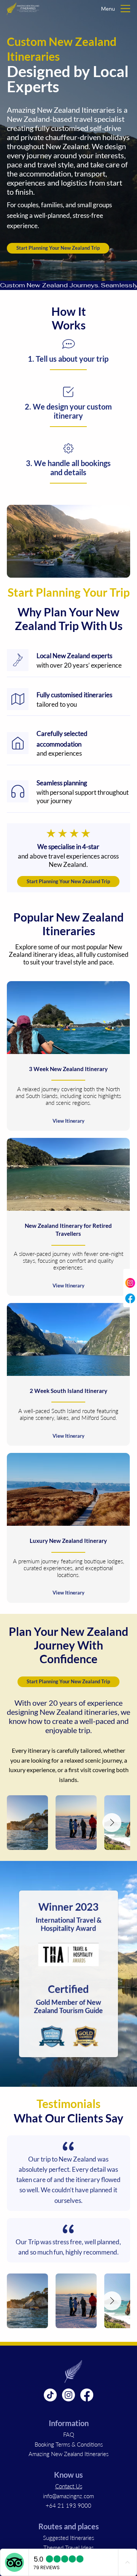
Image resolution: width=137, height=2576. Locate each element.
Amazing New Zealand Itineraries (68, 2454)
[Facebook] (87, 2395)
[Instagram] (68, 2395)
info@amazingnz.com (68, 2496)
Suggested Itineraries (68, 2538)
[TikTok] (50, 2395)
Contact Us (69, 2486)
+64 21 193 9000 (68, 2505)
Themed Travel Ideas (68, 2548)
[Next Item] (112, 1823)
